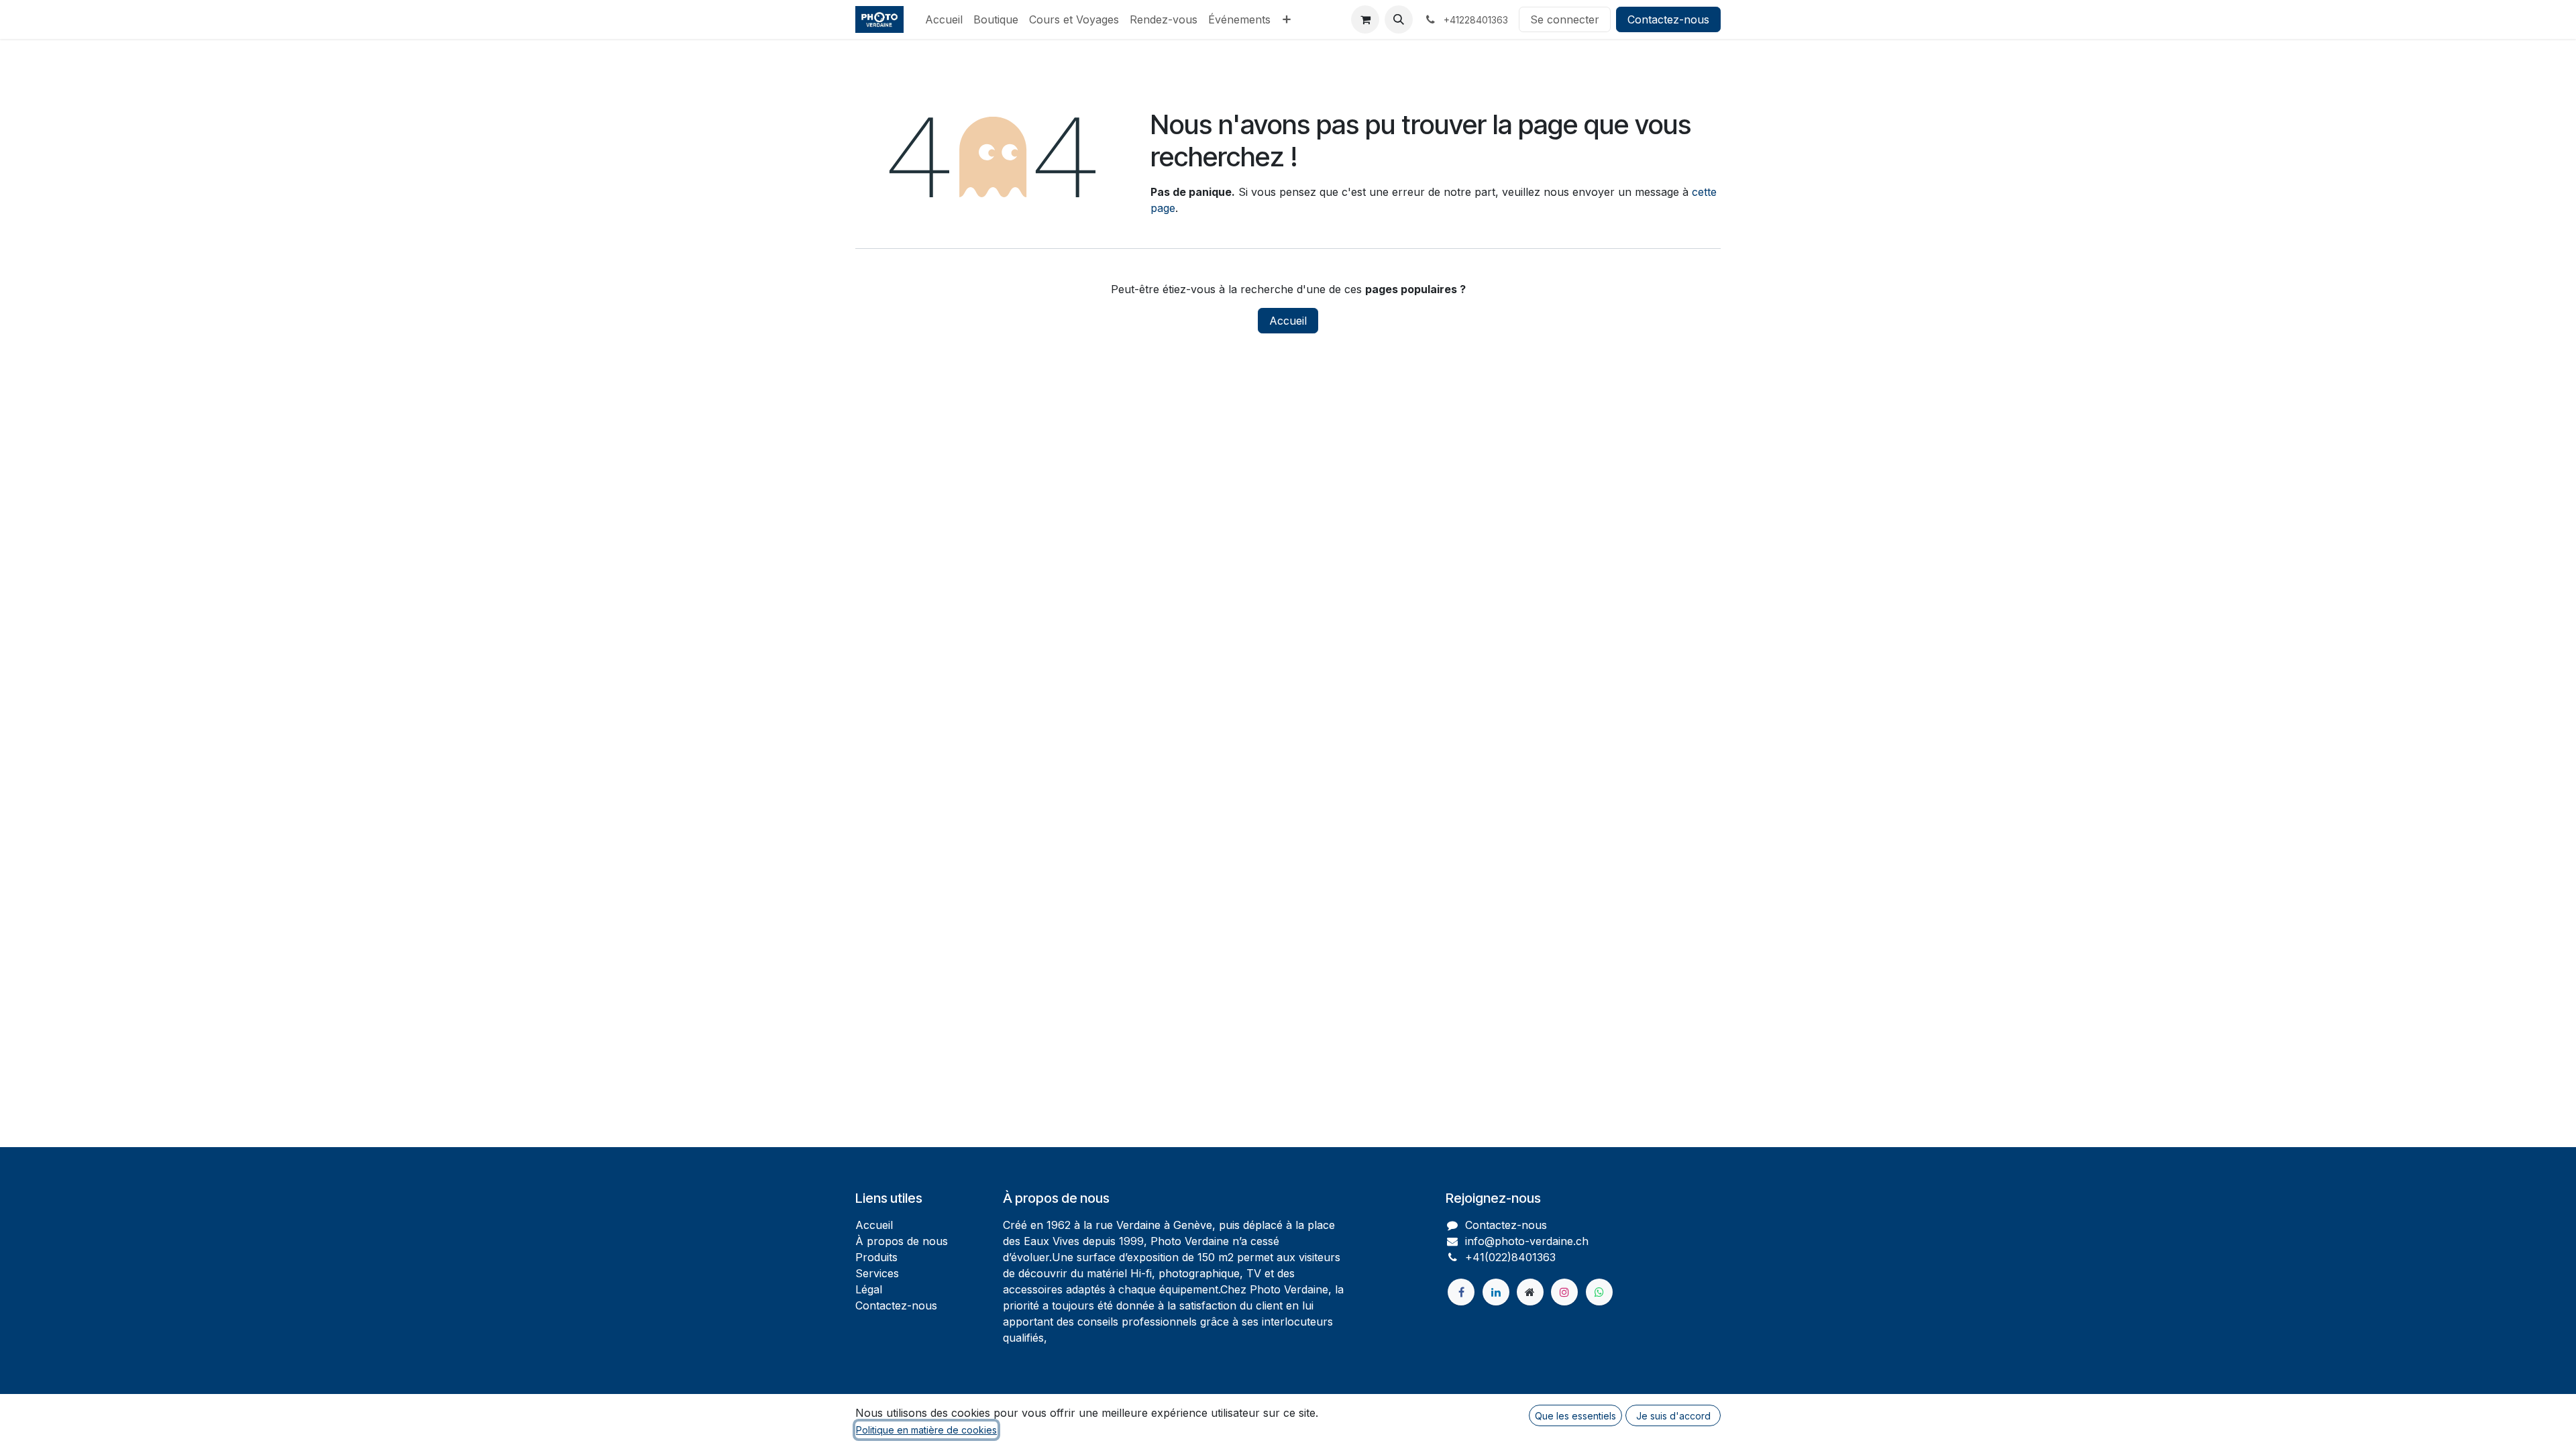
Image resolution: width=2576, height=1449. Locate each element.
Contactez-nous (1668, 19)
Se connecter (1565, 19)
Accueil (1288, 321)
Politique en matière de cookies (926, 1430)
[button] (1399, 19)
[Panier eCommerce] (1365, 19)
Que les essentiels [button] (1575, 1416)
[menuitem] (944, 19)
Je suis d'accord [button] (1673, 1416)
